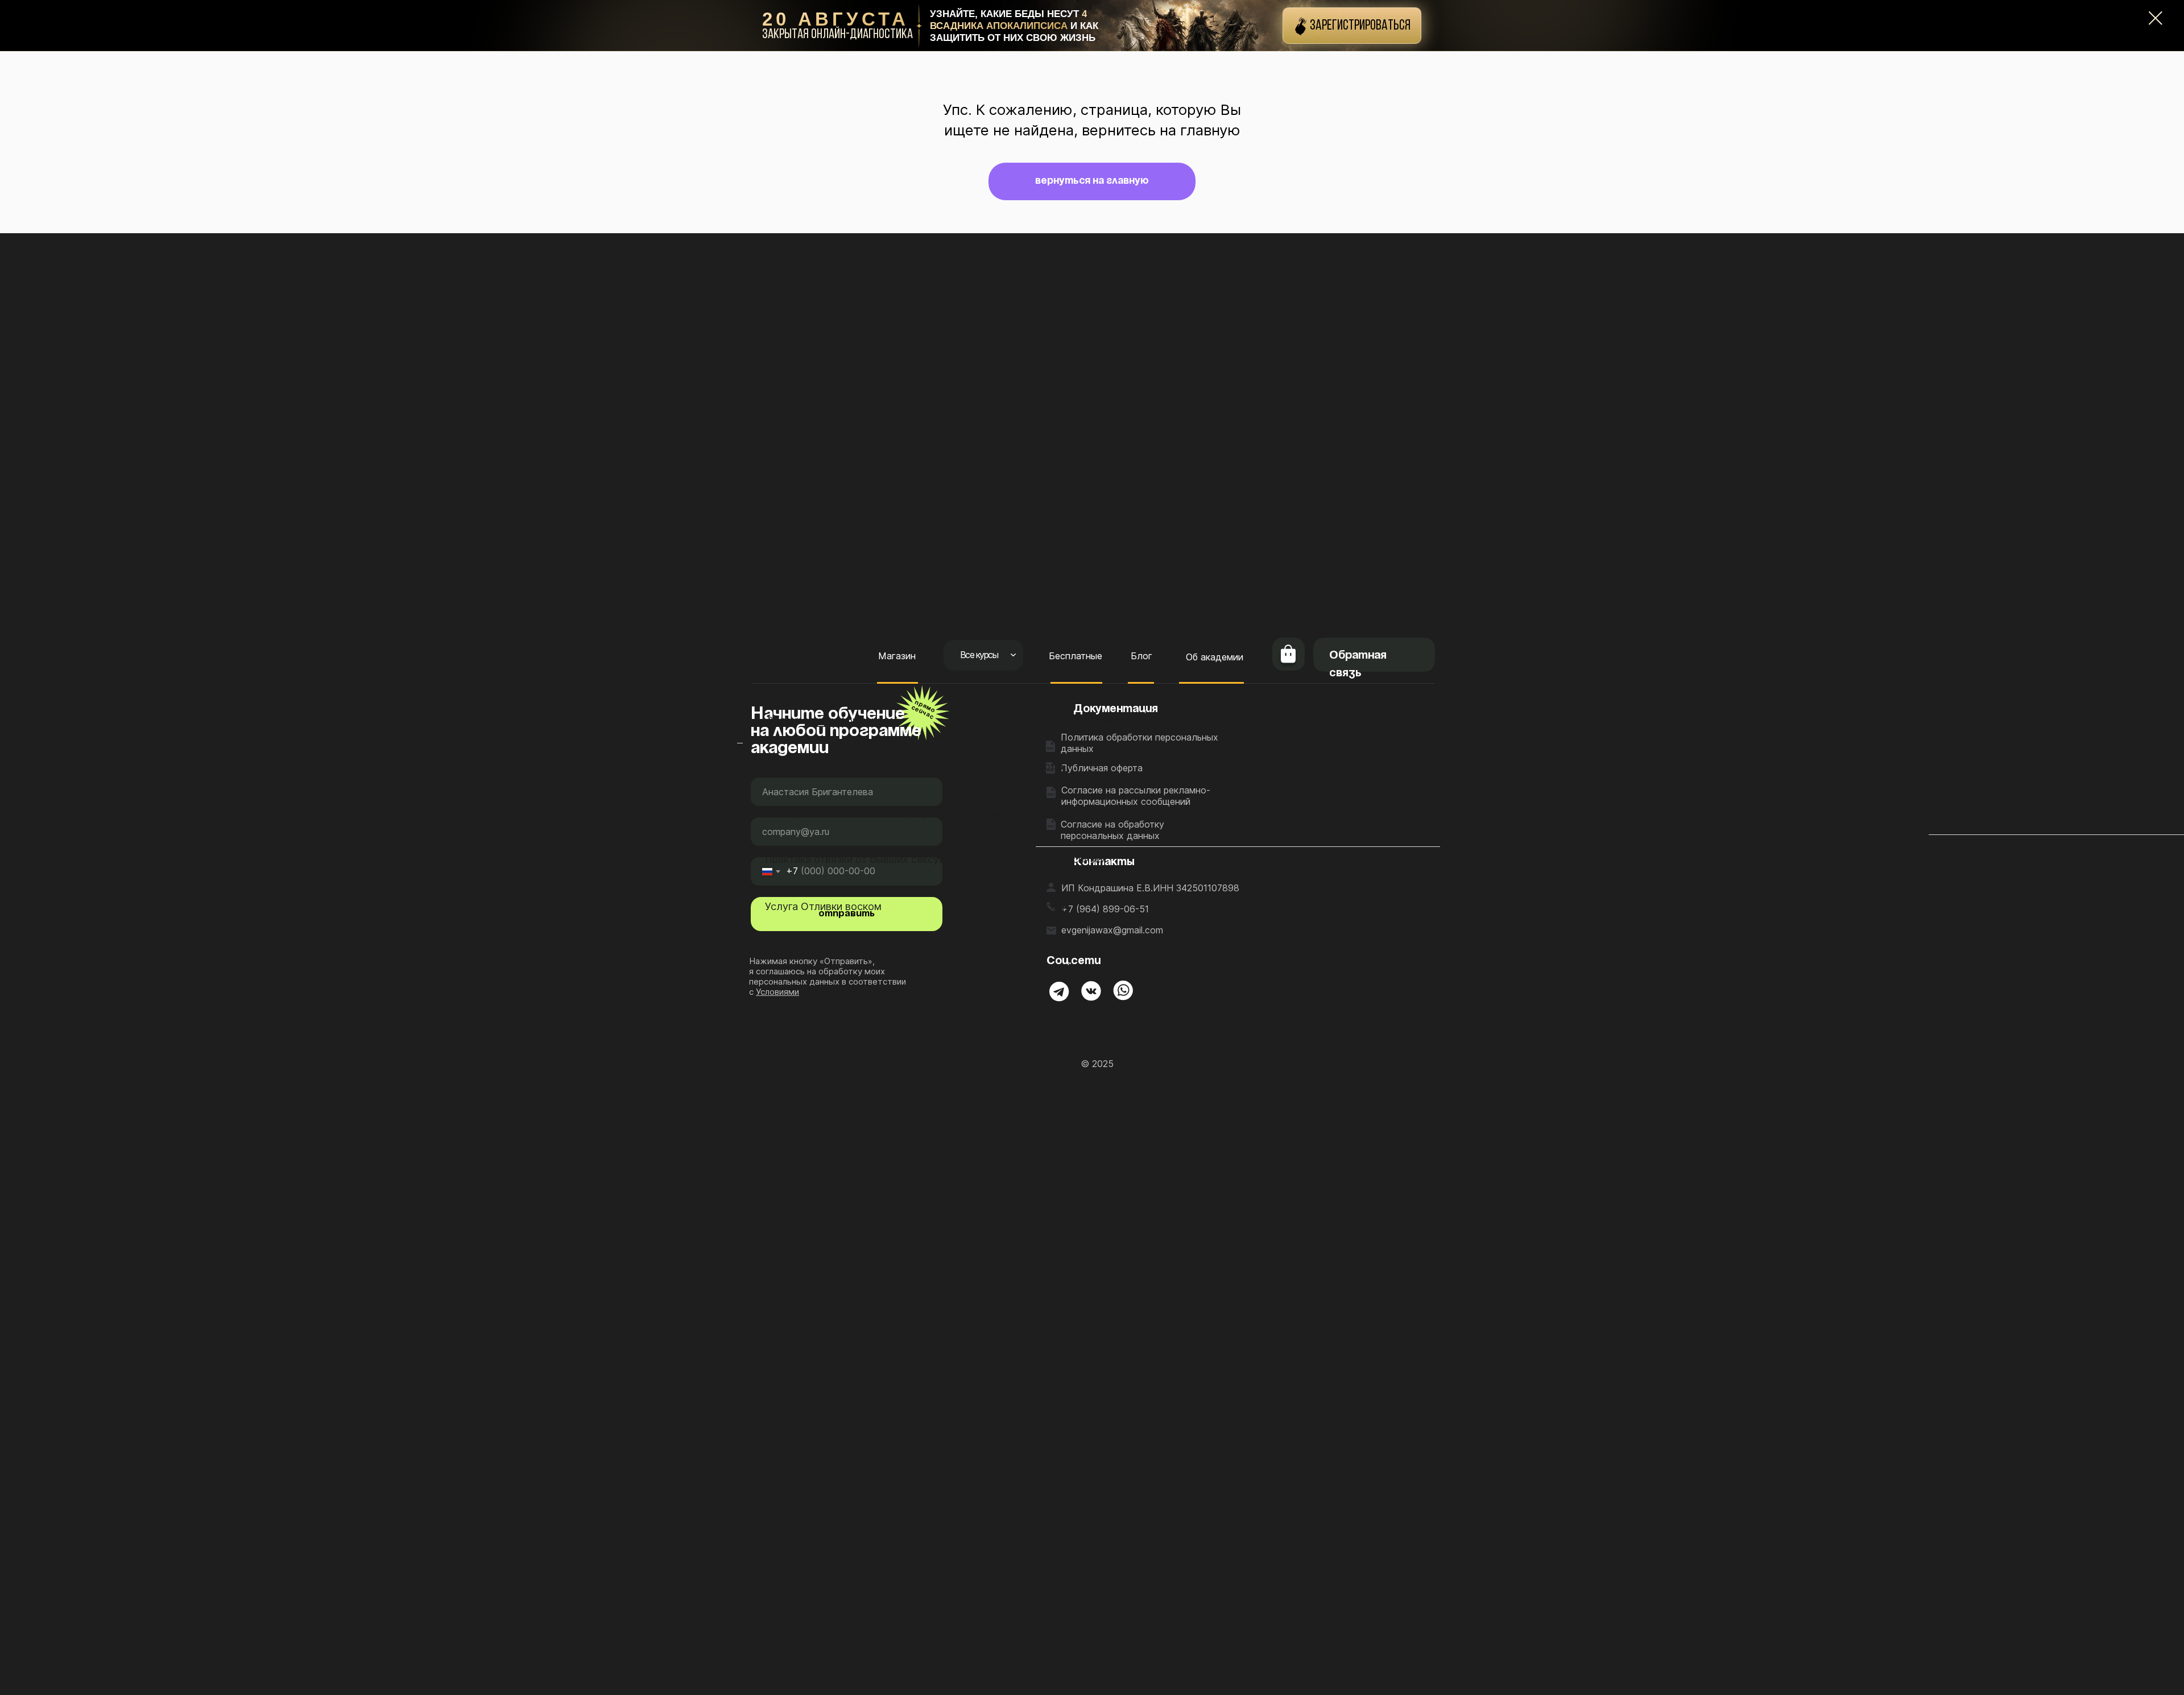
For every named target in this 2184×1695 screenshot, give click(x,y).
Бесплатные (1076, 656)
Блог (1141, 656)
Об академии (1215, 657)
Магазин (897, 656)
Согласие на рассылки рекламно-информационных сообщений (1136, 796)
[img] (1059, 992)
